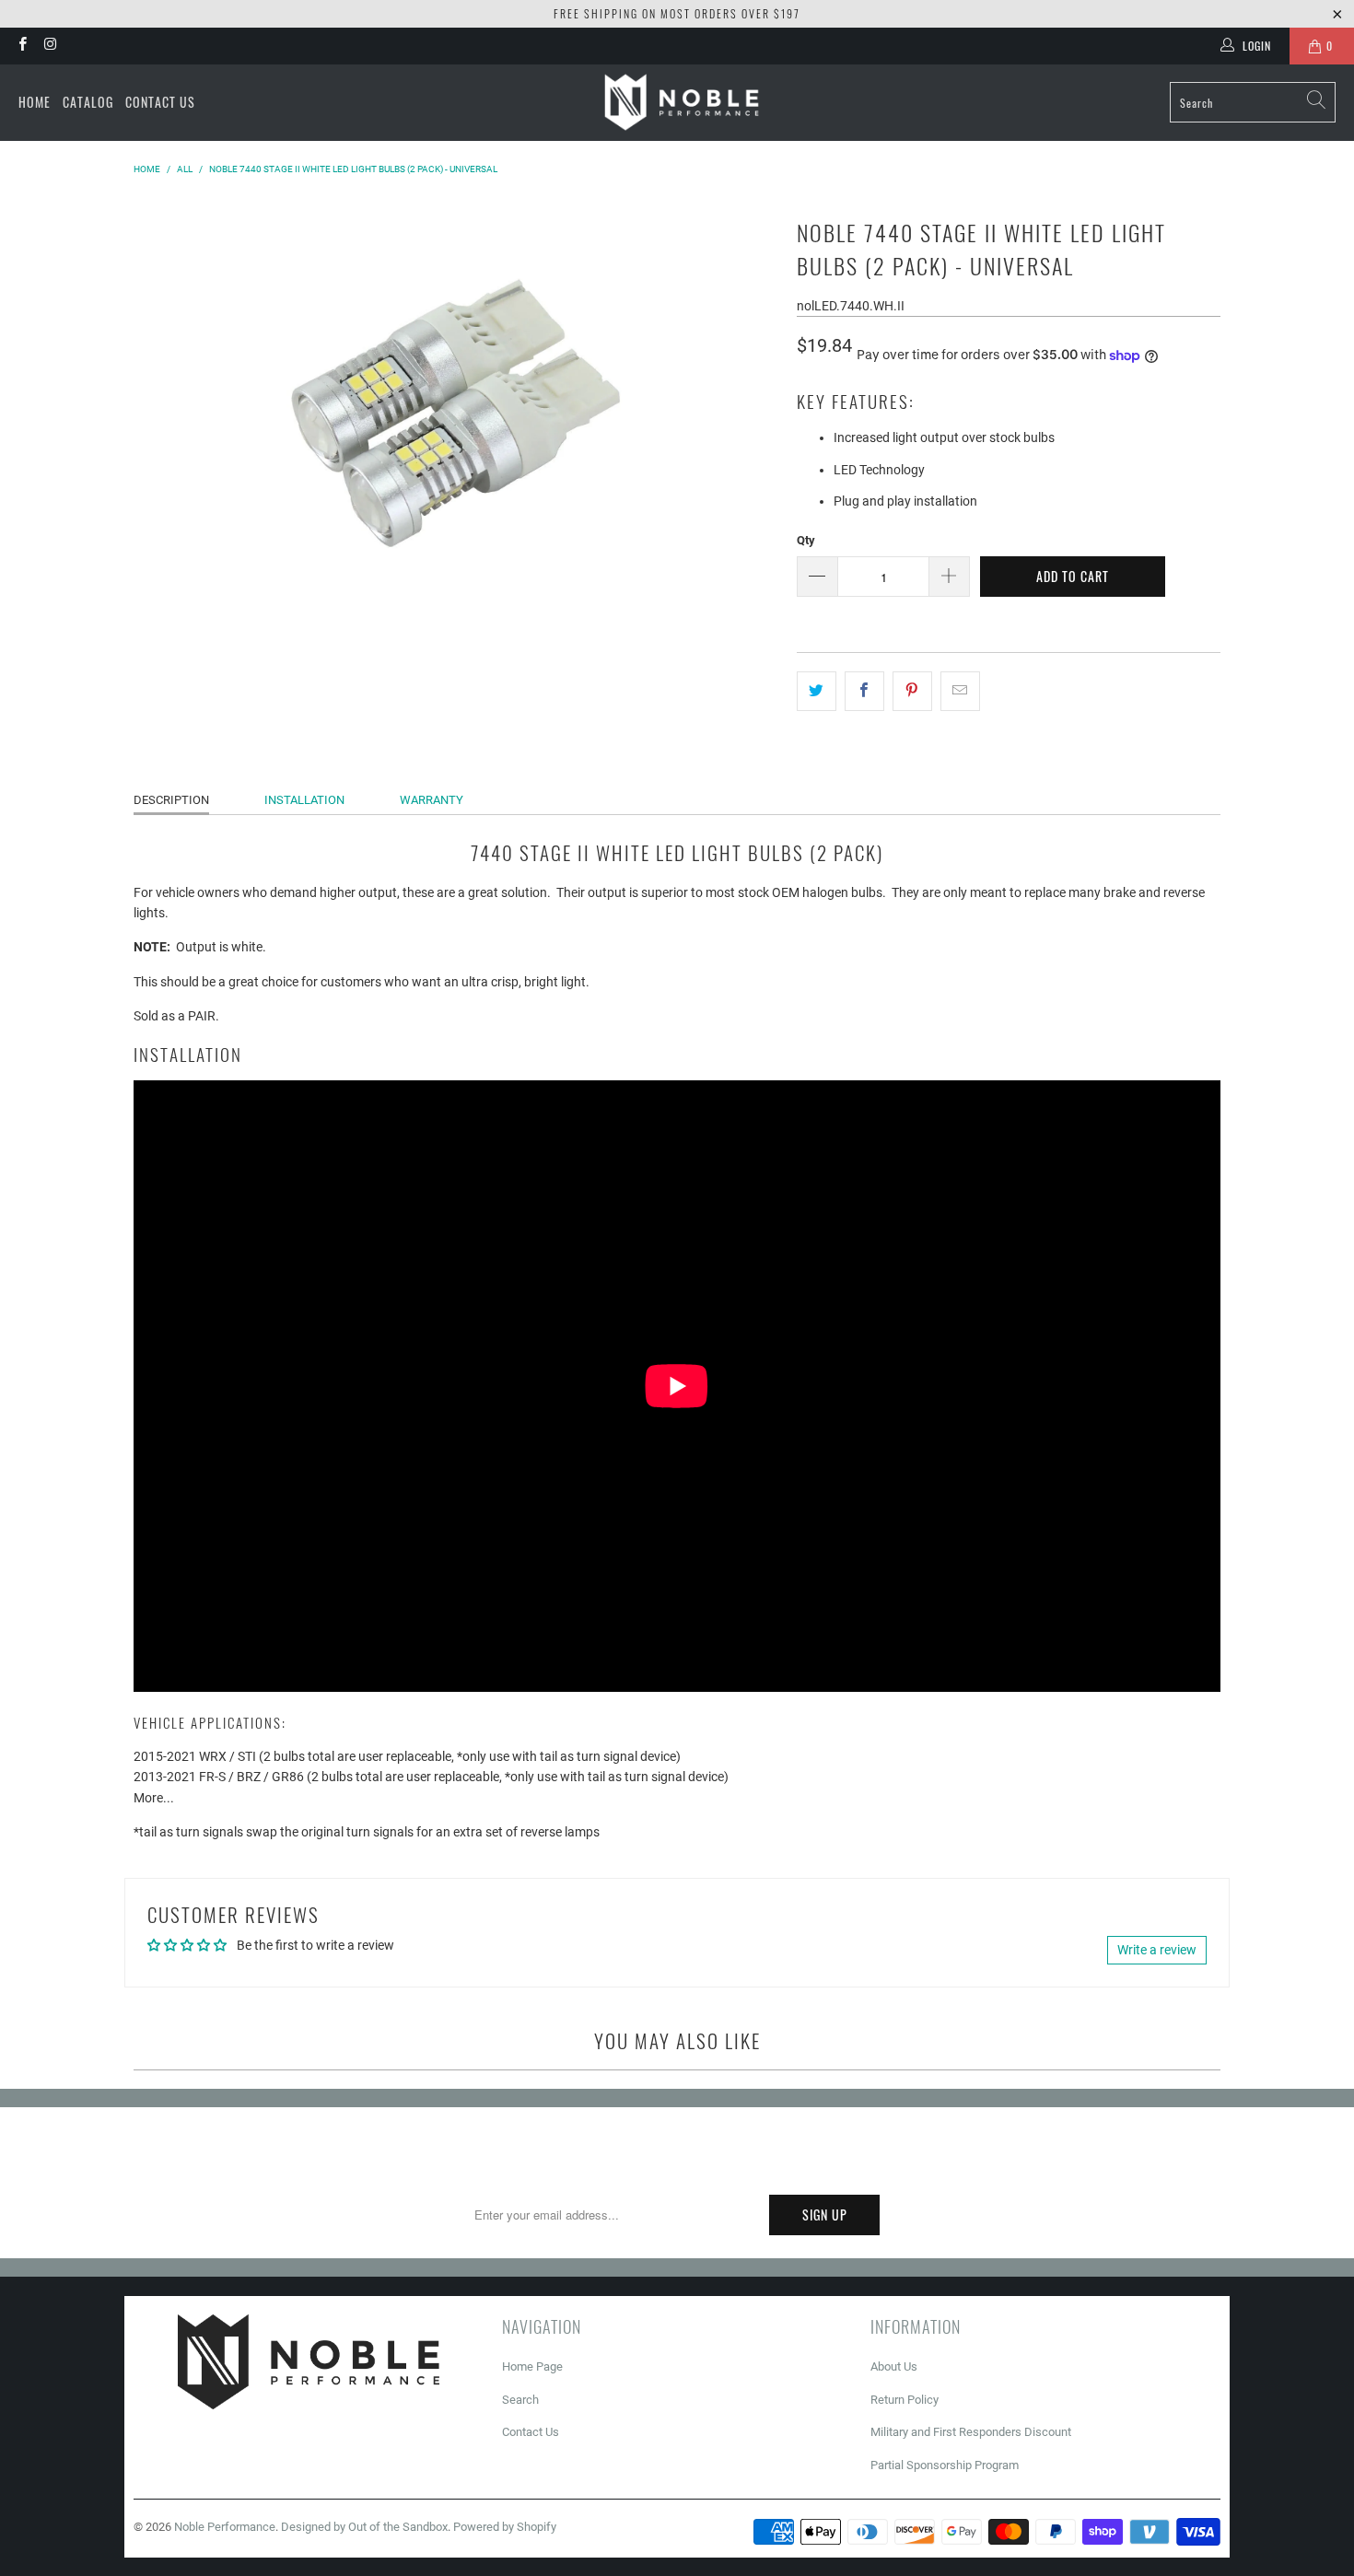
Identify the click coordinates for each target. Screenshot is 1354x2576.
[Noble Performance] (682, 103)
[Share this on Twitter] (817, 691)
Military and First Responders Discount (971, 2432)
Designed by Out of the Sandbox (364, 2527)
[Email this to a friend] (960, 691)
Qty (806, 540)
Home (35, 102)
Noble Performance (225, 2527)
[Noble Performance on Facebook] (22, 46)
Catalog (88, 102)
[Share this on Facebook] (864, 691)
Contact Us (160, 102)
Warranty (432, 800)
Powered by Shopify (505, 2527)
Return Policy (905, 2400)
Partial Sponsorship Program (945, 2465)
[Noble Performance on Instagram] (49, 46)
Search (520, 2400)
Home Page (532, 2366)
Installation (304, 800)
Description (171, 800)
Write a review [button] (1157, 1950)
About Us (894, 2366)
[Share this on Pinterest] (912, 691)
